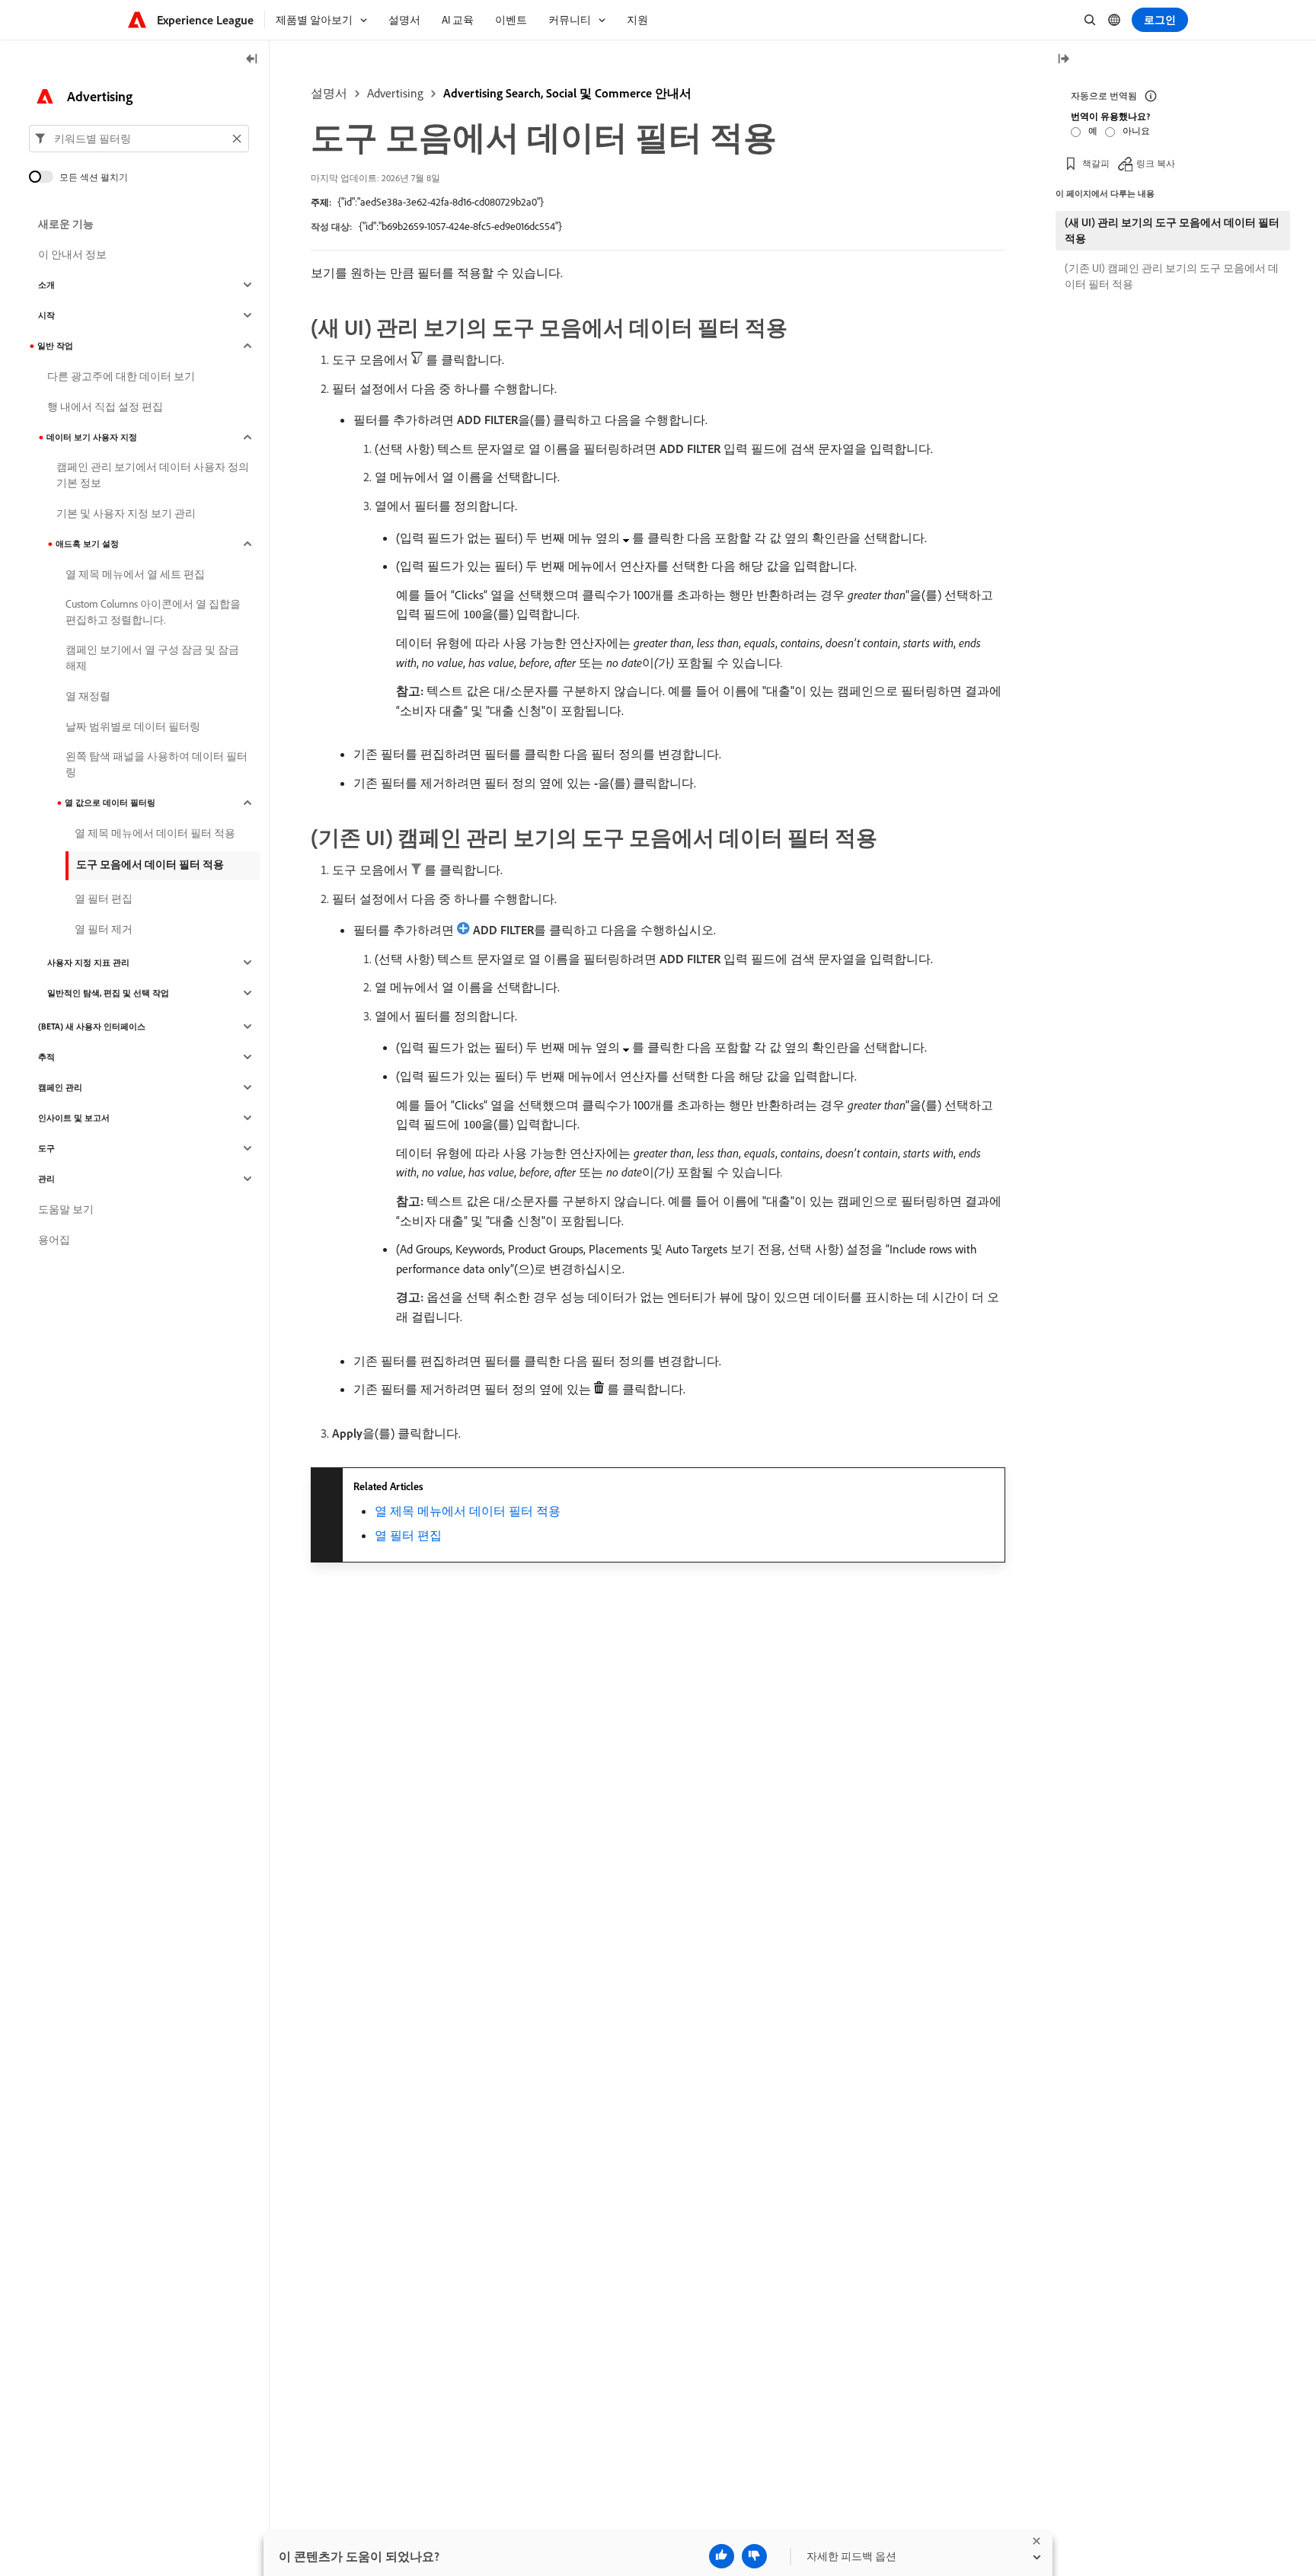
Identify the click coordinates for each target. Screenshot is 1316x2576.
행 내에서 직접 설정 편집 (105, 407)
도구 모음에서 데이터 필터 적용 (150, 864)
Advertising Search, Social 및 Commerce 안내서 (567, 93)
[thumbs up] (722, 2556)
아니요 (1136, 131)
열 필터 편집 (408, 1535)
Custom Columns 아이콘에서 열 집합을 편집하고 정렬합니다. (153, 612)
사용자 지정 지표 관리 (88, 962)
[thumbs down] (754, 2556)
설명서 (329, 93)
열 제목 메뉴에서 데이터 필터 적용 (468, 1511)
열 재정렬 (88, 696)
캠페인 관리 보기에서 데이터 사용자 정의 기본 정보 (153, 475)
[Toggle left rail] (252, 60)
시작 (46, 315)
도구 (46, 1148)
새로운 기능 (66, 224)
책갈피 (1096, 163)
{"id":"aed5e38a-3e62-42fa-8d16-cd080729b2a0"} (441, 202)
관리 (46, 1179)
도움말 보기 (66, 1209)
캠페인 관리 (60, 1087)
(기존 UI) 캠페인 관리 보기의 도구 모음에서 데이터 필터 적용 (1172, 276)
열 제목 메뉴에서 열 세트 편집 (135, 574)
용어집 (54, 1240)
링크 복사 (1156, 163)
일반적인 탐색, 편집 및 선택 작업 (108, 993)
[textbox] (139, 139)
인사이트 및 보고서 (74, 1118)
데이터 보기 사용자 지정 (92, 437)
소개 (46, 285)
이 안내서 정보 (72, 254)
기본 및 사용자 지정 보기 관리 (126, 513)
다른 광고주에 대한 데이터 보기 (121, 376)
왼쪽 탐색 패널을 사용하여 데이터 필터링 (157, 764)
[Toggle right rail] (1063, 60)
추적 (46, 1057)
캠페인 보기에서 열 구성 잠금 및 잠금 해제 (152, 658)
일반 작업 (55, 346)
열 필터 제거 (104, 929)
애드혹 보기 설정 (87, 544)
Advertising (395, 93)
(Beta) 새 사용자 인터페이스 (92, 1026)
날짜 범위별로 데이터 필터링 (133, 726)
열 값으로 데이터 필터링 (110, 803)
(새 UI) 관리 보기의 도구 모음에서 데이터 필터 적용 (1172, 230)
